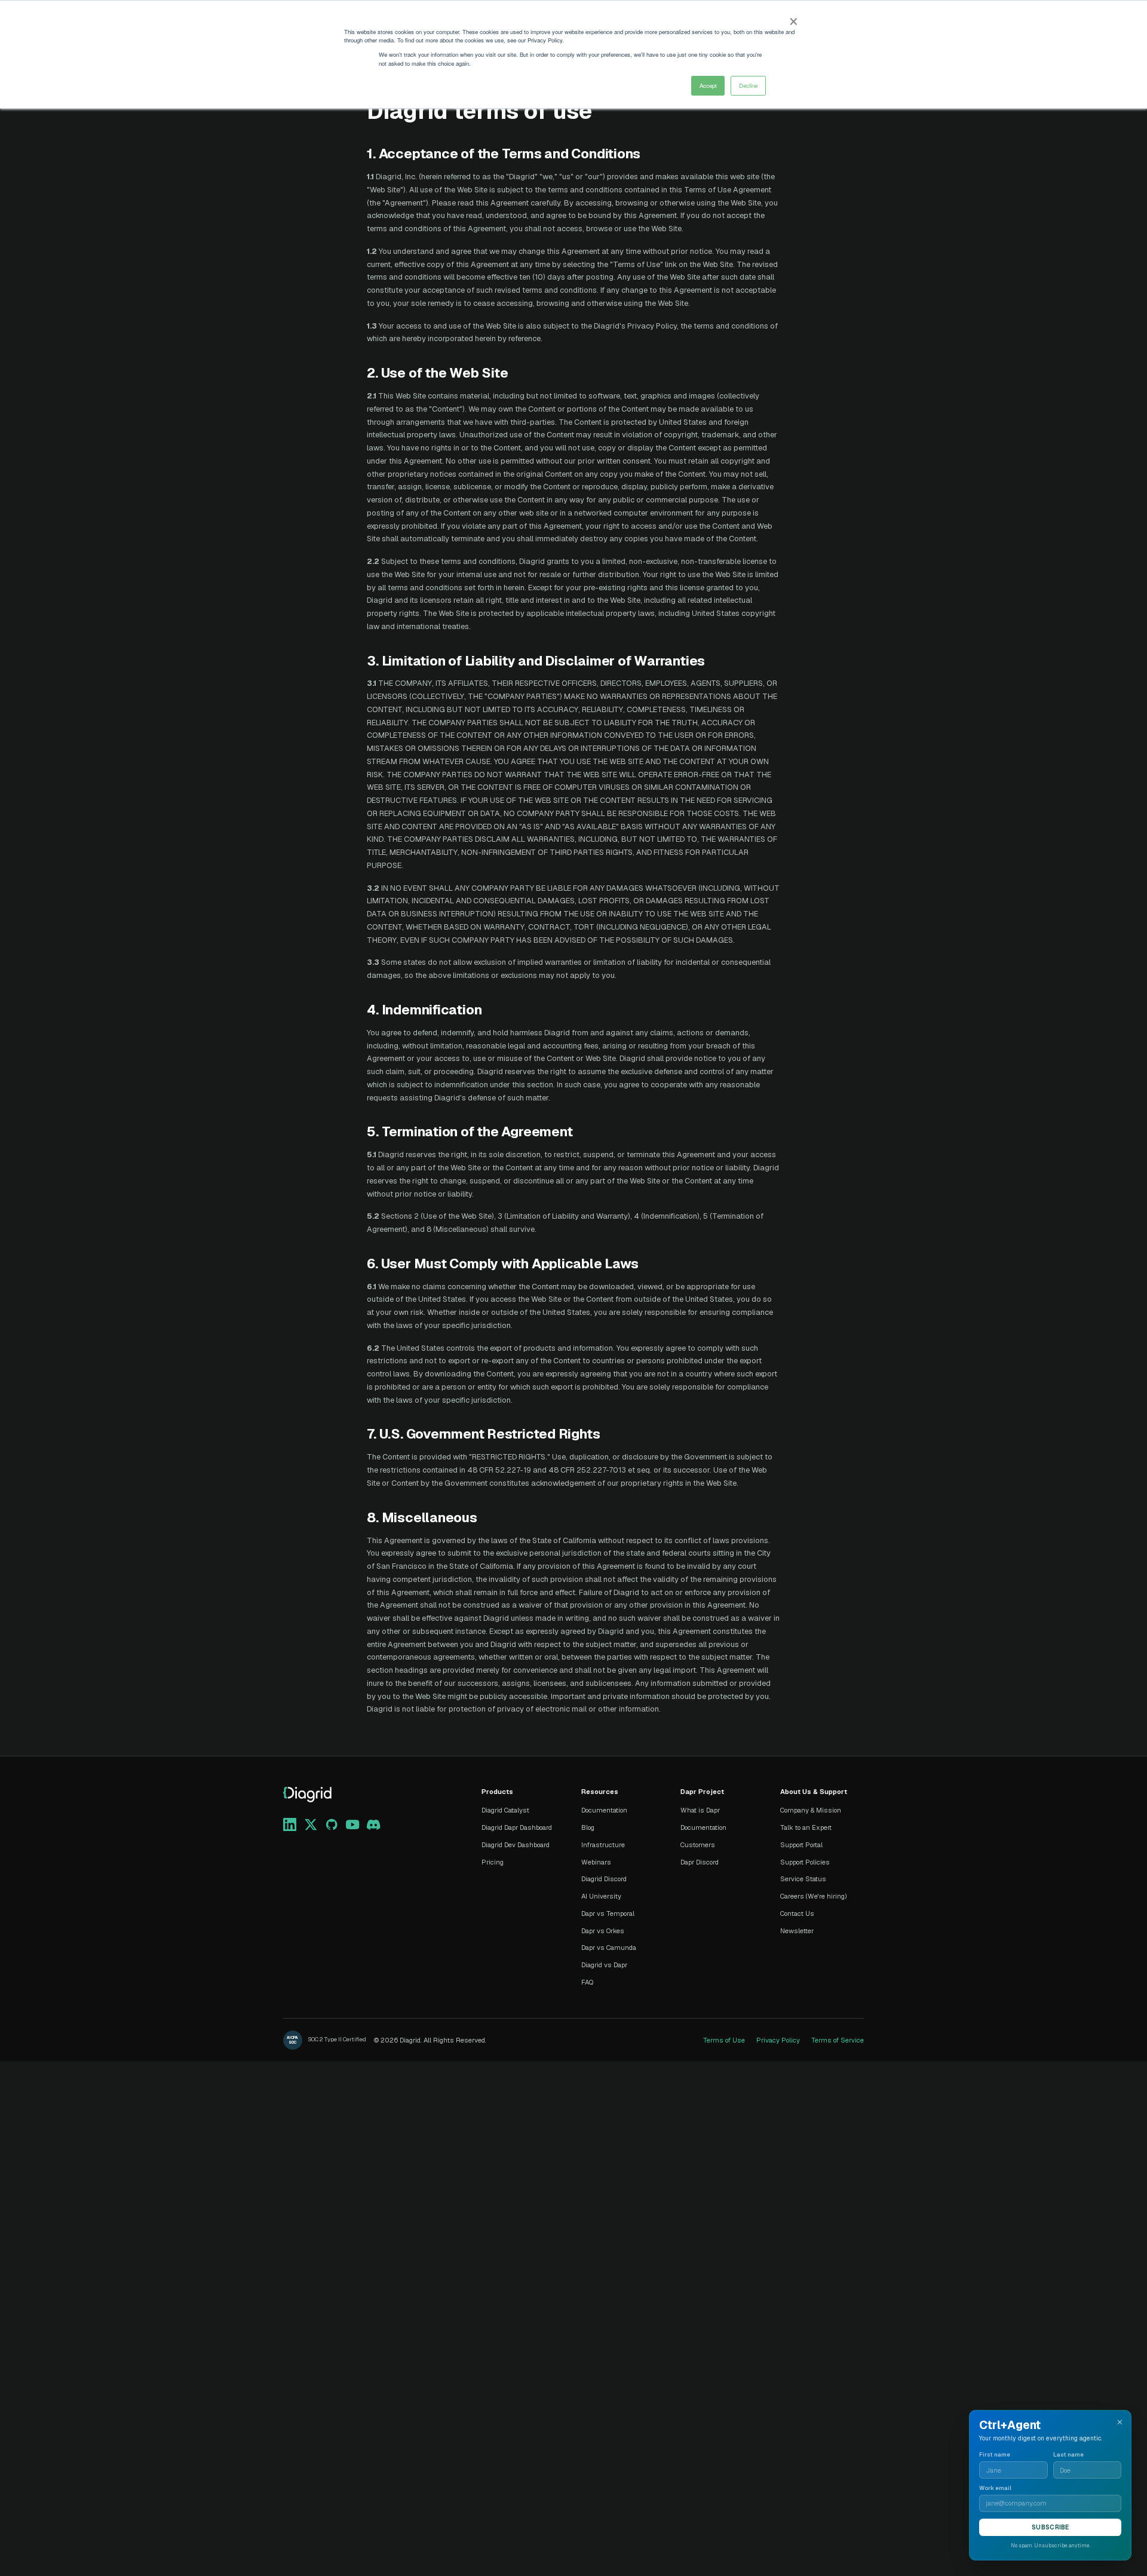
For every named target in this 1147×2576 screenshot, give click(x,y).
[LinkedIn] (290, 1824)
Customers (698, 1845)
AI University (601, 1896)
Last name (1068, 2455)
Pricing (493, 1862)
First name (995, 2455)
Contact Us (797, 1913)
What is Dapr (700, 1810)
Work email (995, 2488)
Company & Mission (811, 1810)
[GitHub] (332, 1824)
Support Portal (801, 1845)
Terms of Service (838, 2040)
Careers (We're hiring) (814, 1896)
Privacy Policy (778, 2040)
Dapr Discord (700, 1862)
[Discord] (373, 1824)
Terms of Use (724, 2040)
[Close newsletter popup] (1120, 2422)
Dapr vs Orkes (603, 1931)
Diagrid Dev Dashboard (516, 1845)
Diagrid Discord (604, 1879)
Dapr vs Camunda (609, 1948)
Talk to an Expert (806, 1827)
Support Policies (805, 1862)
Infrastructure (603, 1845)
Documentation (604, 1810)
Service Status (803, 1879)
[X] (311, 1824)
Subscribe (1050, 2527)
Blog (588, 1827)
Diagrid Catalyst (505, 1810)
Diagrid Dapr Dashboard (517, 1827)
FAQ (587, 1982)
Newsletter (797, 1931)
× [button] (793, 18)
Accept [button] (708, 85)
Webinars (596, 1862)
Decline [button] (748, 85)
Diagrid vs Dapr (604, 1965)
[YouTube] (352, 1824)
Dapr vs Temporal (608, 1913)
